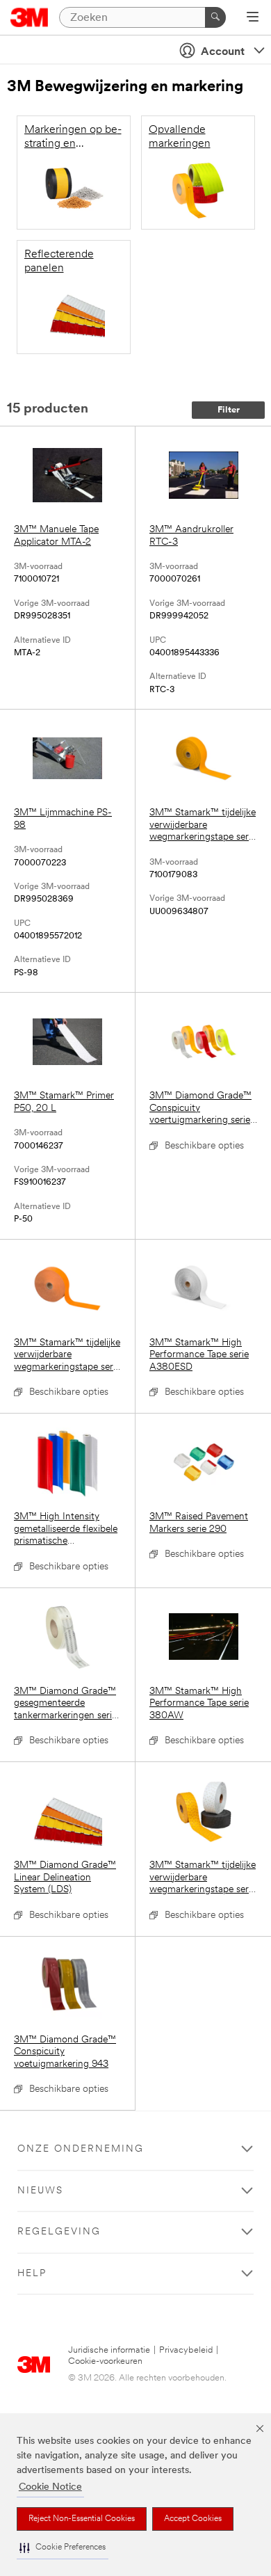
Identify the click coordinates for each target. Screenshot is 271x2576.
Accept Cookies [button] (193, 2519)
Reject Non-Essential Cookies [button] (82, 2519)
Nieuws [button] (40, 2191)
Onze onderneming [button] (81, 2149)
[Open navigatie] (253, 18)
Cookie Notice (50, 2487)
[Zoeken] (215, 17)
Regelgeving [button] (59, 2232)
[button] (63, 2548)
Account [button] (223, 52)
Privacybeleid (186, 2350)
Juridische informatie (109, 2350)
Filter (229, 410)
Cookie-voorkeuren (105, 2361)
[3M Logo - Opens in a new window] (30, 17)
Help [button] (32, 2274)
